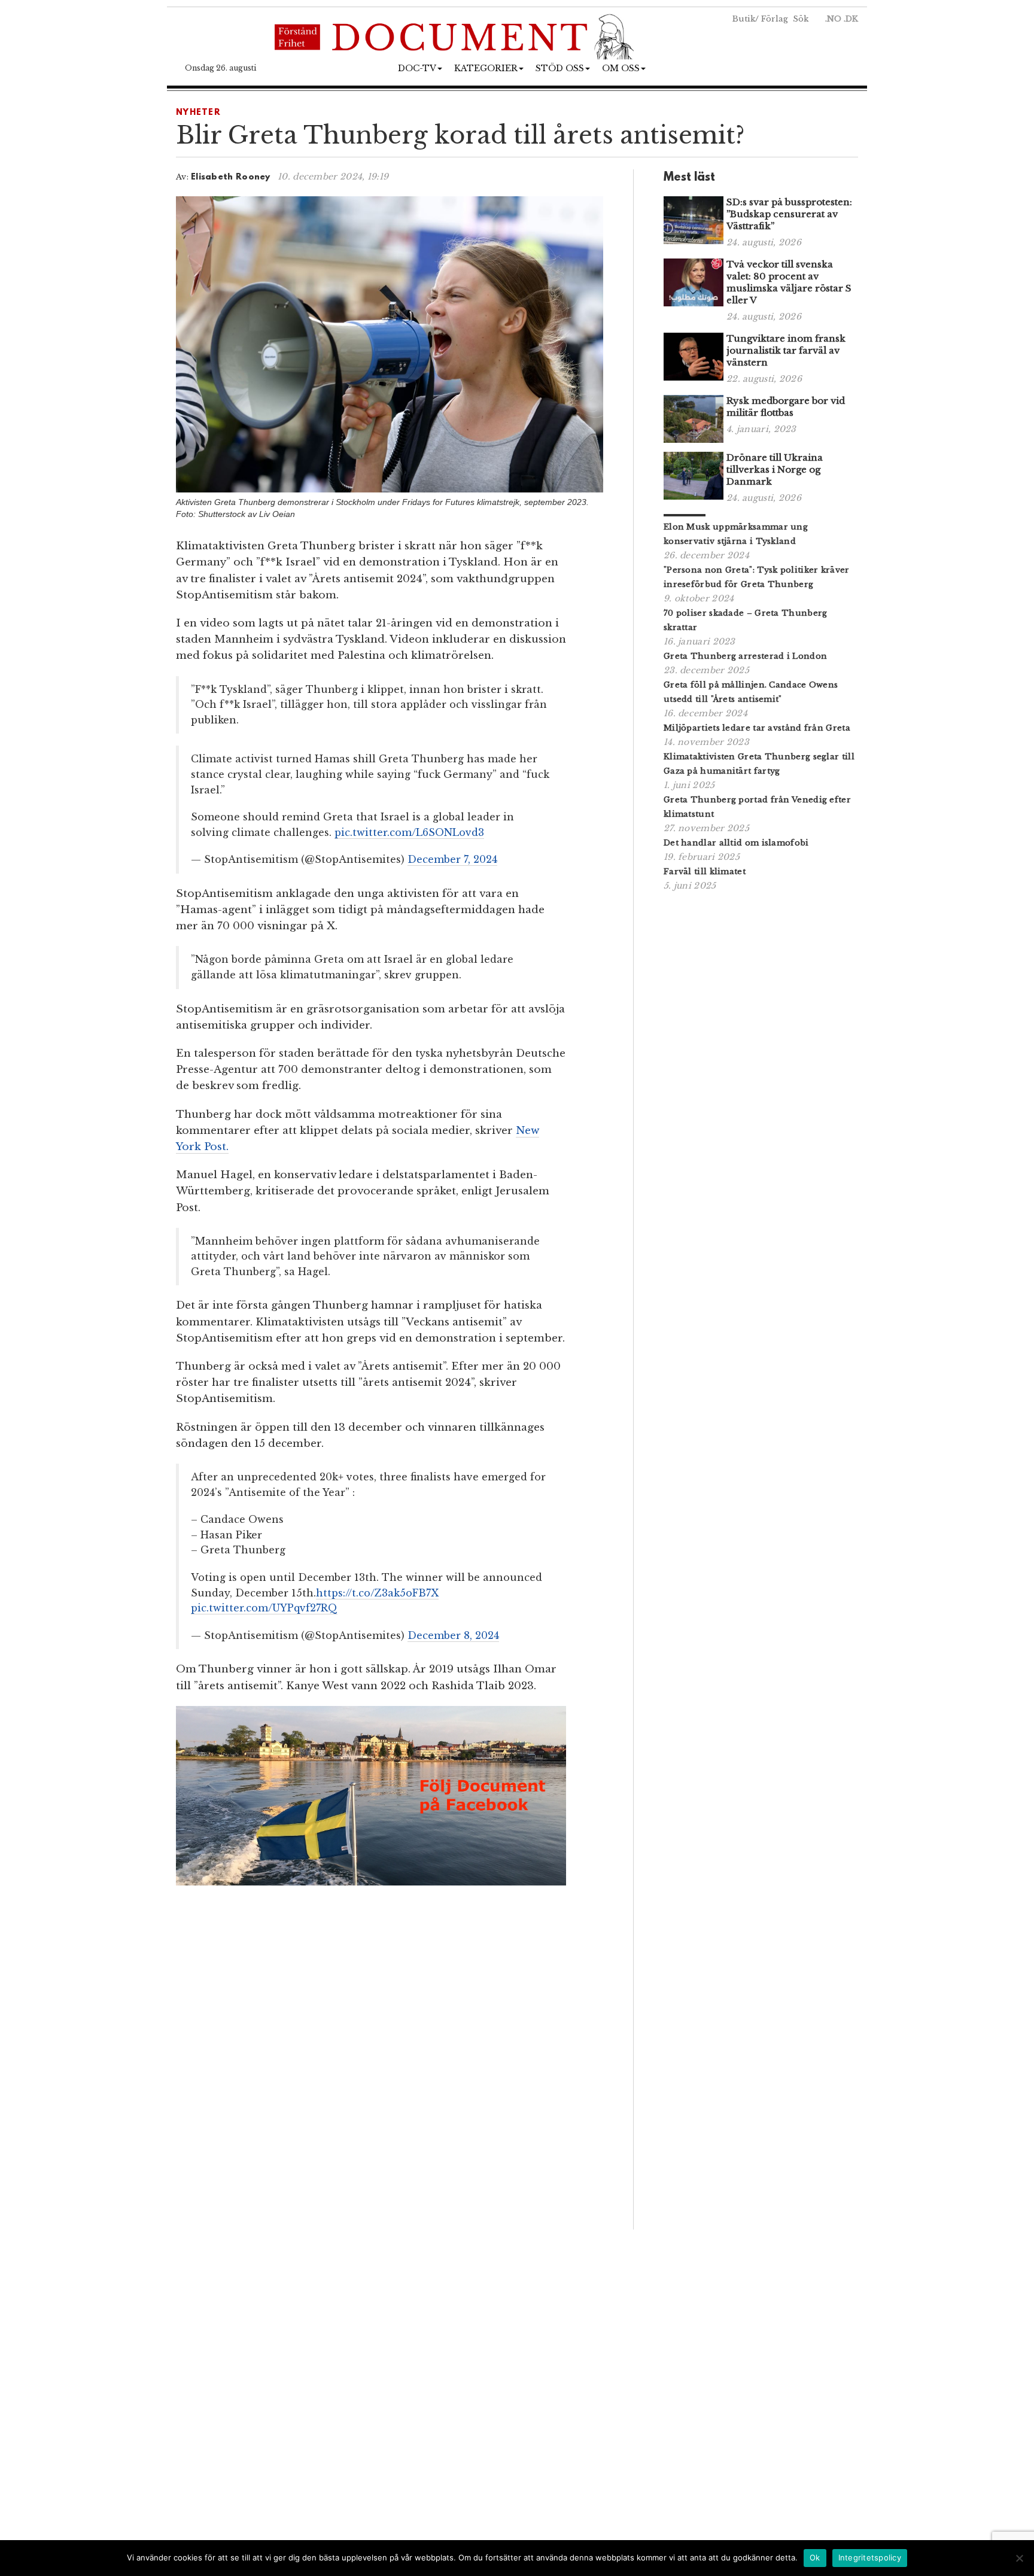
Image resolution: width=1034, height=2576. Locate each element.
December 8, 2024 (453, 1635)
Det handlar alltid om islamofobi (736, 843)
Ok (815, 2557)
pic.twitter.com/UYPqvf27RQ (264, 1608)
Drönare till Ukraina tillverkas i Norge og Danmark (775, 469)
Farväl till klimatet (705, 872)
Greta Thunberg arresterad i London (745, 656)
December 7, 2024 (452, 859)
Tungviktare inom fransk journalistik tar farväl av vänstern (786, 350)
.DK (851, 19)
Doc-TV (417, 68)
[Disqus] (390, 2061)
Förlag (775, 19)
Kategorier (486, 68)
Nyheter (198, 113)
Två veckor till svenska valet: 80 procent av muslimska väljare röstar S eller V (789, 282)
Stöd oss (560, 68)
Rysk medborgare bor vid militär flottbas (786, 407)
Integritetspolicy (870, 2557)
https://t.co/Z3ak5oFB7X (377, 1593)
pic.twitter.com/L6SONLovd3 (409, 832)
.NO (833, 19)
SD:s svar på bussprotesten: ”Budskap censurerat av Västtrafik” (789, 214)
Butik (744, 19)
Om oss (621, 68)
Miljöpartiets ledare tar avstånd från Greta (757, 728)
